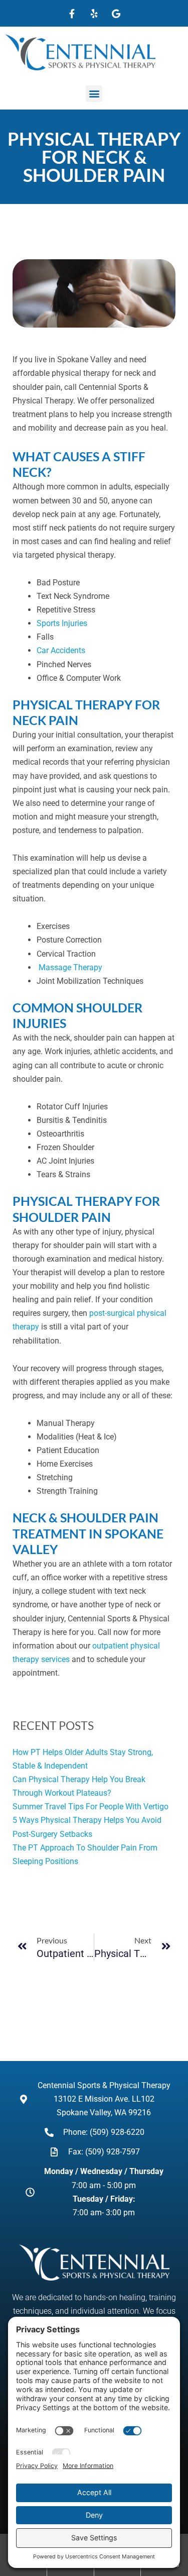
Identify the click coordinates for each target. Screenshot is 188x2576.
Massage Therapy (70, 967)
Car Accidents (61, 650)
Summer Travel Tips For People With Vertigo (90, 1807)
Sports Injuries (62, 623)
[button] (94, 94)
